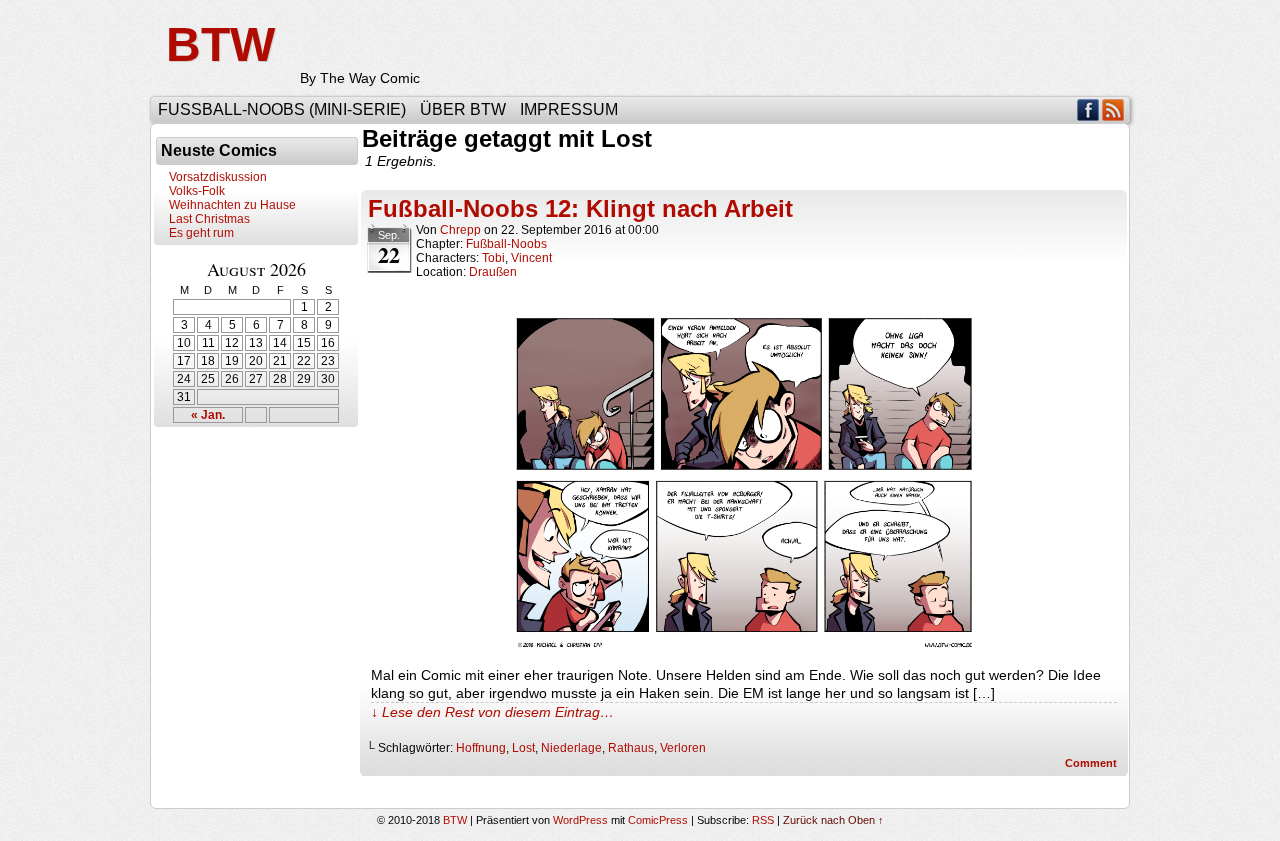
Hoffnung (481, 748)
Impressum (569, 109)
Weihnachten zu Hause (232, 205)
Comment (1092, 763)
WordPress (580, 820)
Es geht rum (201, 233)
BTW (220, 44)
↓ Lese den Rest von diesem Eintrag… (492, 712)
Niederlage (571, 748)
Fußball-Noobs (506, 244)
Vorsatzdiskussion (218, 177)
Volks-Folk (197, 191)
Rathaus (631, 748)
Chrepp (460, 230)
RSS (1113, 109)
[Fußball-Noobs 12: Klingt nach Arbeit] (744, 647)
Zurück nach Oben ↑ (833, 820)
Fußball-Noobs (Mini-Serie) (282, 109)
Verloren (683, 748)
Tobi (493, 258)
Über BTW (463, 109)
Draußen (493, 272)
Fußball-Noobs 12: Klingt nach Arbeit (580, 208)
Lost (523, 748)
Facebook (1088, 109)
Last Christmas (209, 219)
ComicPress (658, 820)
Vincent (531, 258)
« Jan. (208, 415)
